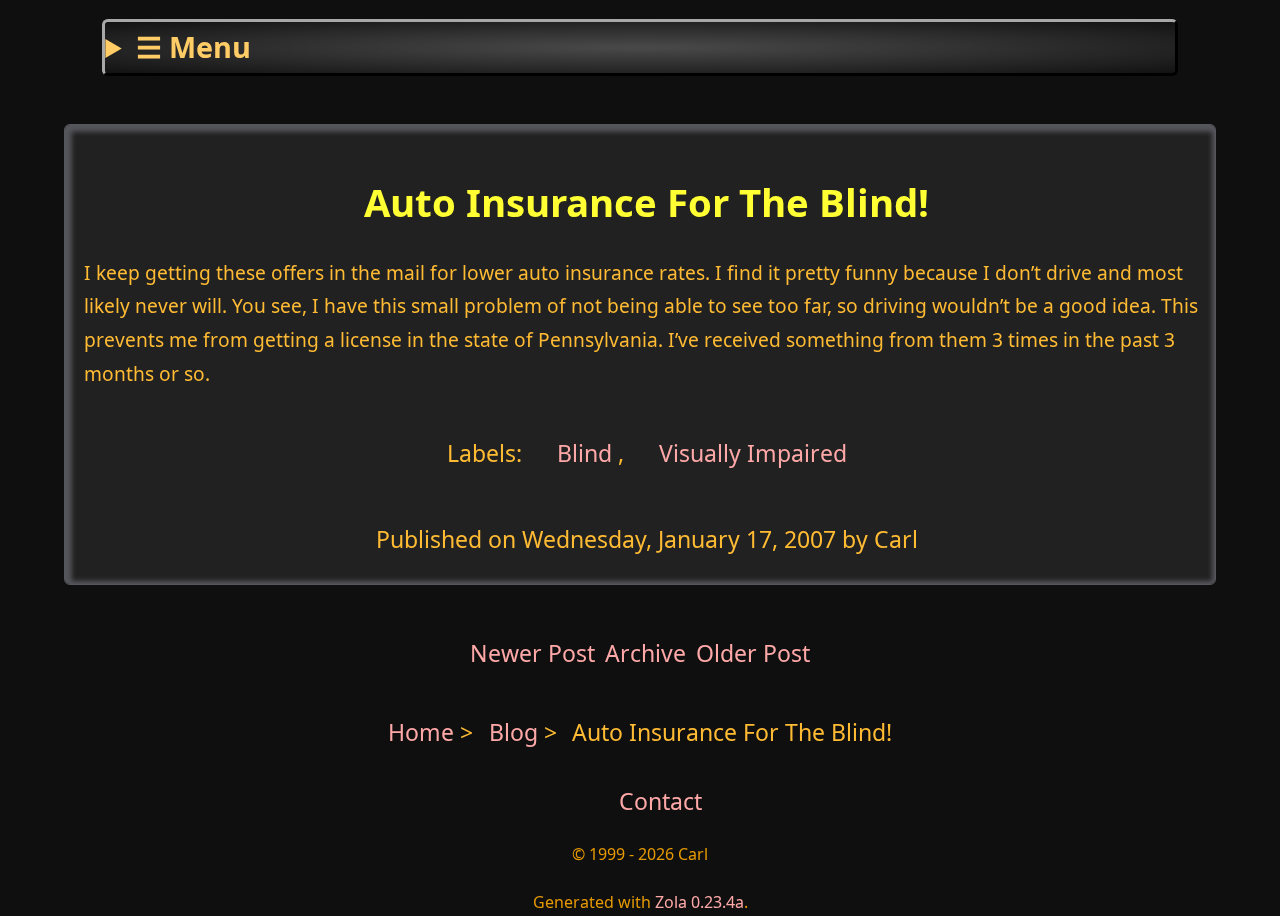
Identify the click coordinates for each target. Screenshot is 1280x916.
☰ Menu (193, 46)
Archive (645, 653)
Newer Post (532, 653)
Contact (660, 801)
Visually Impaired (753, 452)
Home (421, 732)
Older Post (753, 653)
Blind (581, 452)
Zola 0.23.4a (699, 902)
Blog (516, 732)
